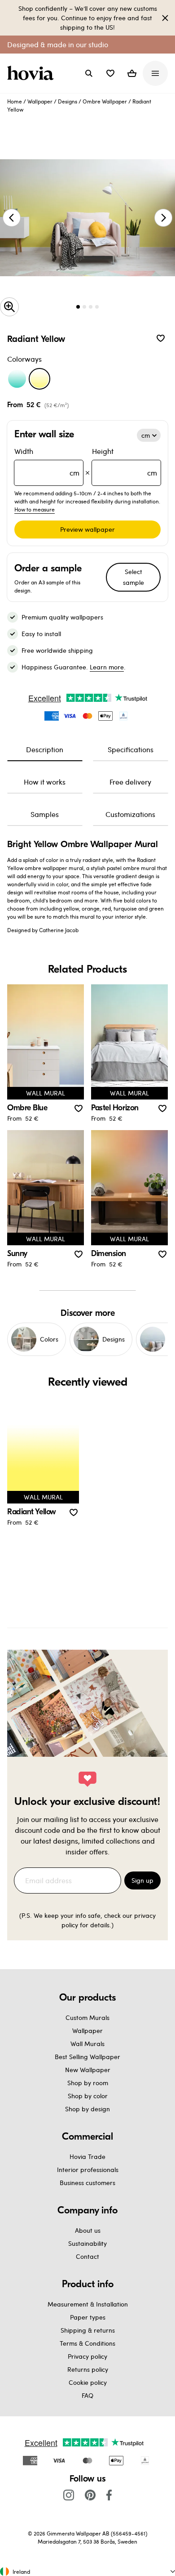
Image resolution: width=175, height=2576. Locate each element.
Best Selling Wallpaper (87, 2057)
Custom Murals (87, 2017)
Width (47, 462)
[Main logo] (32, 73)
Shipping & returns (88, 2330)
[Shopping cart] (132, 73)
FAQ (87, 2395)
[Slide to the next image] (163, 218)
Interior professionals (88, 2170)
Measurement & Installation (88, 2304)
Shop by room (88, 2083)
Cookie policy (88, 2382)
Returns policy (88, 2369)
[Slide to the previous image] (12, 218)
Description (45, 749)
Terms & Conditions (87, 2343)
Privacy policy (87, 2356)
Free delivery (130, 782)
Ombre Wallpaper (105, 101)
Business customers (87, 2183)
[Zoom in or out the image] (9, 307)
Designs (68, 101)
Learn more (107, 667)
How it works (45, 782)
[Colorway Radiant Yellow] (39, 379)
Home (15, 101)
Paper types (88, 2317)
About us (88, 2230)
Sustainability (87, 2243)
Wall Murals (87, 2044)
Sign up (142, 1880)
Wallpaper (40, 101)
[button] (110, 73)
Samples (45, 814)
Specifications (131, 749)
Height (125, 462)
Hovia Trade (87, 2156)
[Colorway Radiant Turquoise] (17, 379)
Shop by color (88, 2096)
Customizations (130, 814)
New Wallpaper (88, 2070)
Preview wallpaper (87, 529)
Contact (87, 2256)
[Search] (89, 73)
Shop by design (87, 2109)
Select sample (133, 577)
